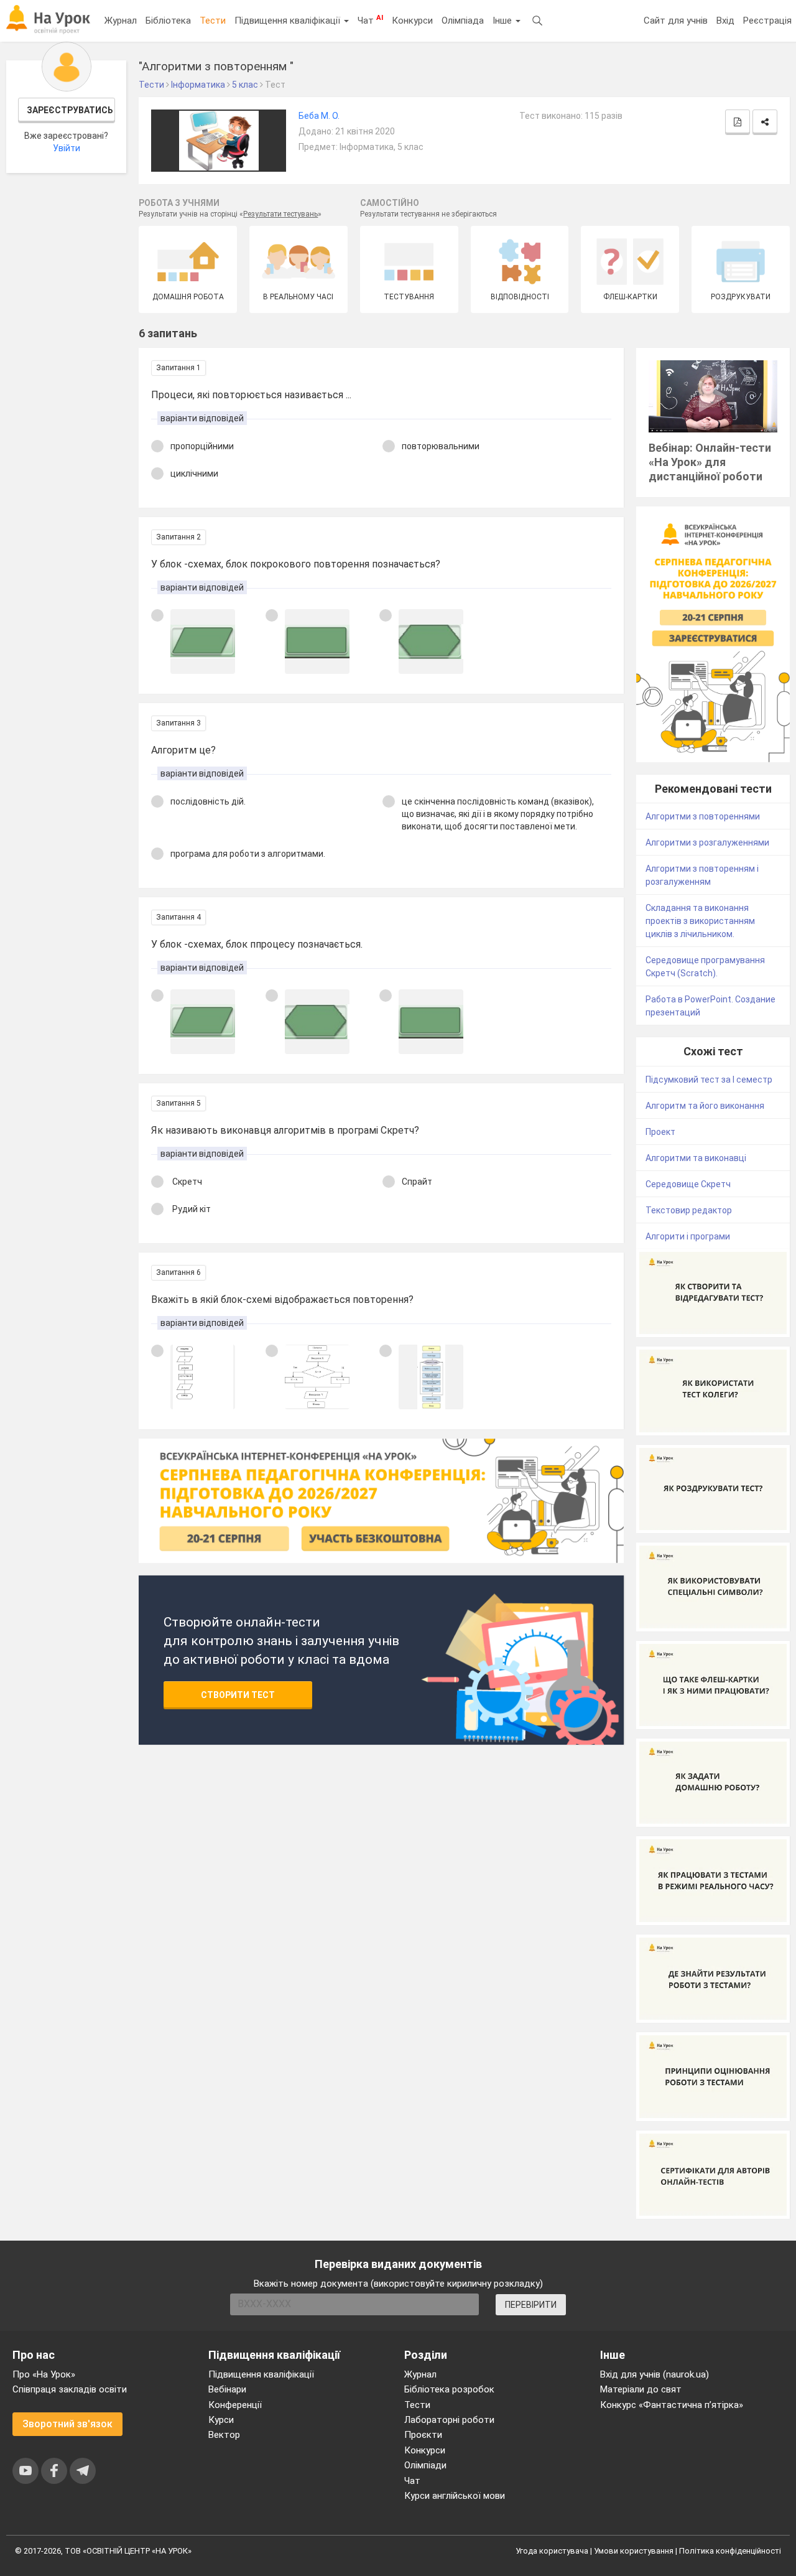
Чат (370, 20)
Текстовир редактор (689, 1210)
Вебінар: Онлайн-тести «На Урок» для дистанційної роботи (710, 462)
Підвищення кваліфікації (289, 21)
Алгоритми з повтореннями (703, 816)
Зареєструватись (70, 110)
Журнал (121, 21)
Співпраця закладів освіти (70, 2389)
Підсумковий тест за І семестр (709, 1080)
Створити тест (238, 1695)
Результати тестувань (280, 214)
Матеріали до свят (641, 2389)
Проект (660, 1132)
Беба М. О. (319, 116)
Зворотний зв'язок (67, 2424)
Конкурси (412, 21)
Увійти (67, 148)
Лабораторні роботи (449, 2420)
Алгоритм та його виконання (705, 1106)
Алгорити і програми (688, 1236)
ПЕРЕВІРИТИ (531, 2305)
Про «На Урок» (44, 2374)
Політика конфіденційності (730, 2551)
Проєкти (423, 2435)
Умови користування (634, 2551)
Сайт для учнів (676, 21)
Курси (221, 2420)
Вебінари (227, 2389)
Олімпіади (425, 2465)
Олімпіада (463, 21)
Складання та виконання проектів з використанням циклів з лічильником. (700, 921)
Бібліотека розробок (449, 2389)
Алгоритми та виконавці (696, 1158)
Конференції (235, 2405)
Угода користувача (552, 2551)
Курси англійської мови (455, 2496)
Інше (503, 21)
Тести (213, 21)
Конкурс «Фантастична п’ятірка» (672, 2405)
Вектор (224, 2435)
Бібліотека (168, 21)
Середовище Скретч (688, 1184)
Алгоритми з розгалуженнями (707, 842)
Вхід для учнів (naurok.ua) (655, 2374)
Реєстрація (767, 21)
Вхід (725, 21)
